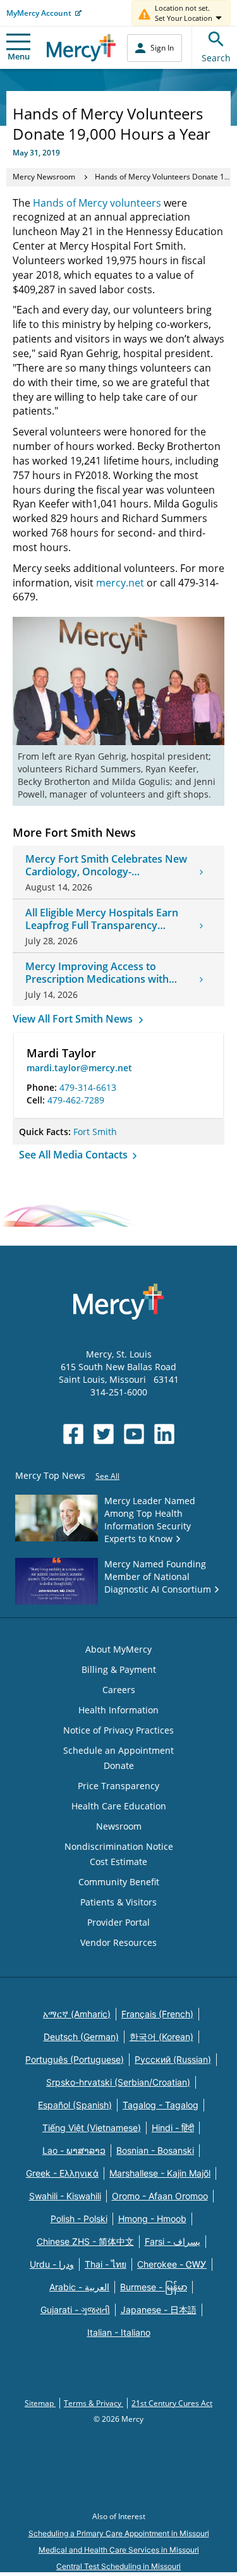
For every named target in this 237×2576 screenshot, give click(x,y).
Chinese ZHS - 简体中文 (85, 2241)
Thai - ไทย (106, 2264)
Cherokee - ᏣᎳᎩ (172, 2264)
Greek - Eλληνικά (62, 2173)
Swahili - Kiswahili (65, 2196)
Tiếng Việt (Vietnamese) (92, 2128)
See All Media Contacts (75, 1155)
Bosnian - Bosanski (155, 2150)
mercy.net (120, 583)
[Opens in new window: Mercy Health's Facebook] (73, 1434)
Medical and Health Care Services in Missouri (119, 2550)
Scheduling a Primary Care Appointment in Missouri (119, 2533)
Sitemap (40, 2403)
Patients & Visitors (118, 1902)
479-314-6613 (88, 1087)
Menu (19, 56)
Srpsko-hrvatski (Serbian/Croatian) (118, 2082)
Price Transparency (118, 1786)
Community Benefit (119, 1882)
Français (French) (157, 2014)
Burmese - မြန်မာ (154, 2287)
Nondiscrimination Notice (119, 1846)
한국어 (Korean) (161, 2037)
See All (107, 1476)
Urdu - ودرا (52, 2264)
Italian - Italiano (119, 2332)
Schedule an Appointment (118, 1750)
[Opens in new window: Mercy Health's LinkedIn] (164, 1434)
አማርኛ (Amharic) (77, 2014)
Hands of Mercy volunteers (97, 203)
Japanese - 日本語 (159, 2310)
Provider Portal (118, 1922)
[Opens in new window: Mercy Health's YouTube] (134, 1434)
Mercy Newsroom (44, 177)
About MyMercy (118, 1649)
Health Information (118, 1710)
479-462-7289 (76, 1100)
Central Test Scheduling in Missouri (118, 2566)
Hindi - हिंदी (173, 2128)
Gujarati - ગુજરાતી (75, 2310)
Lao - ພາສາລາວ (74, 2150)
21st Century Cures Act (172, 2403)
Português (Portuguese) (75, 2059)
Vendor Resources (118, 1942)
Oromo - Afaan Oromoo (160, 2196)
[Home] (81, 48)
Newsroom (119, 1826)
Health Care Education (119, 1806)
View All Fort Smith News (74, 1019)
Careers (119, 1690)
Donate (119, 1765)
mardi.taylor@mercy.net (79, 1068)
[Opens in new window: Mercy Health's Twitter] (104, 1434)
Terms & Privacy (94, 2403)
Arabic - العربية (79, 2287)
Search (216, 58)
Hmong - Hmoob (152, 2219)
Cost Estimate (118, 1862)
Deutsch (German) (81, 2037)
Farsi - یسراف (173, 2241)
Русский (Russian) (173, 2059)
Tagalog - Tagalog (161, 2105)
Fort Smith (95, 1132)
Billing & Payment (119, 1669)
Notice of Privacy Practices (118, 1730)
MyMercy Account (39, 13)
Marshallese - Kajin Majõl (160, 2173)
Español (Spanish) (75, 2105)
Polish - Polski (79, 2219)
